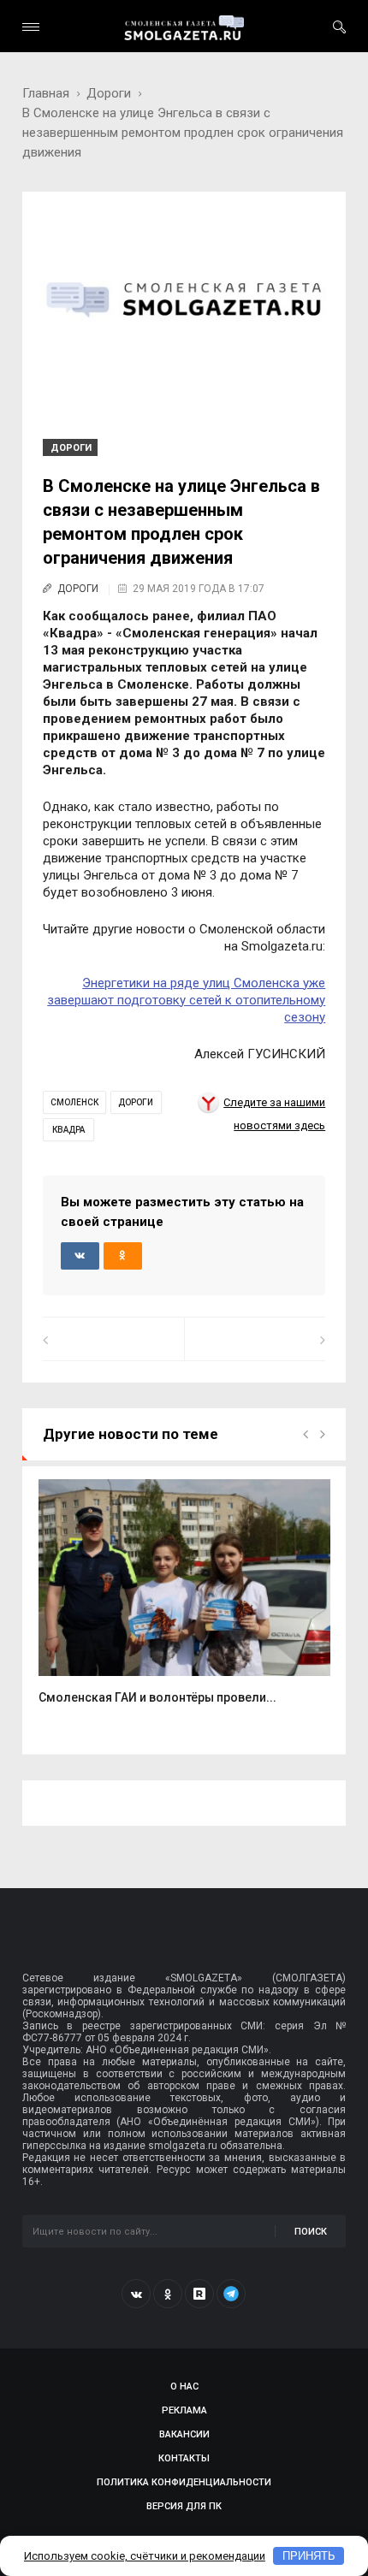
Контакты (184, 2458)
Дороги (109, 93)
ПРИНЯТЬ (309, 2556)
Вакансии (184, 2434)
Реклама (184, 2410)
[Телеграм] (231, 2294)
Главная (46, 93)
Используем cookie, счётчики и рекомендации (145, 2556)
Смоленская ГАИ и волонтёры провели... (157, 1697)
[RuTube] (199, 2294)
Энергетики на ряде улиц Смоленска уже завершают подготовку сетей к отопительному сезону (186, 1000)
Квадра (68, 1130)
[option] (184, 1601)
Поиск (311, 2232)
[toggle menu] (31, 27)
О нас (184, 2387)
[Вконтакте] (136, 2294)
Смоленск (74, 1102)
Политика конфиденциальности (184, 2482)
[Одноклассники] (168, 2294)
